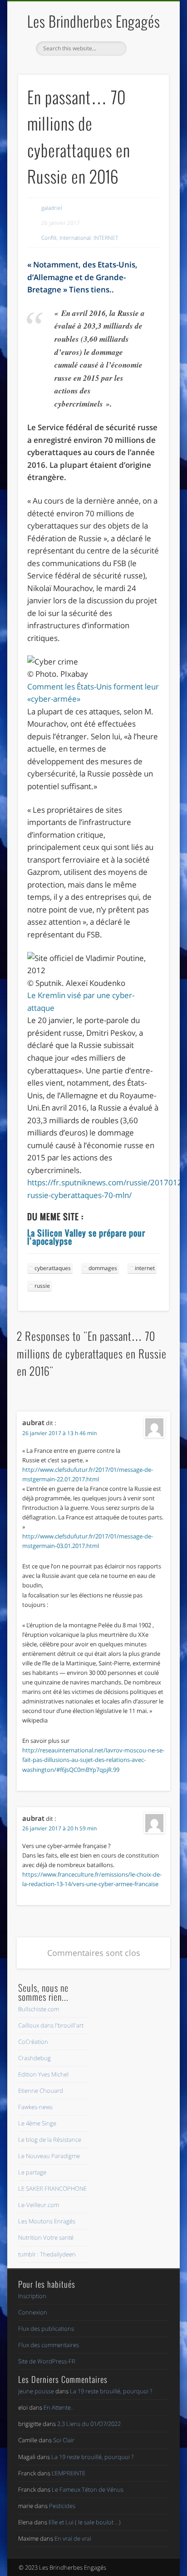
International (75, 238)
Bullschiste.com (39, 2009)
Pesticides (62, 2506)
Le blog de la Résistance (50, 2139)
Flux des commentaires (49, 2345)
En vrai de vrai (73, 2538)
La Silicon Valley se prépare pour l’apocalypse (86, 1237)
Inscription (32, 2296)
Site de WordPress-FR (47, 2361)
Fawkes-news (35, 2107)
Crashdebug (34, 2058)
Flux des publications (46, 2329)
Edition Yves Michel (43, 2074)
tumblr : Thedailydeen (47, 2254)
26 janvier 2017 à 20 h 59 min (59, 1828)
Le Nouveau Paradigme (49, 2156)
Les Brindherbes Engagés (94, 21)
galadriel (52, 208)
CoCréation (33, 2042)
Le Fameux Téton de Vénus (88, 2489)
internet (145, 1268)
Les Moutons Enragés (47, 2221)
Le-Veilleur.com (39, 2205)
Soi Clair (64, 2440)
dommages (103, 1268)
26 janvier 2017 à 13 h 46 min (59, 1433)
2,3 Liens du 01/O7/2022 (89, 2424)
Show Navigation (147, 81)
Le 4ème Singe (37, 2123)
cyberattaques (53, 1268)
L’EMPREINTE (69, 2473)
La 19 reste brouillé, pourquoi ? (111, 2391)
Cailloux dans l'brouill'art (51, 2025)
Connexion (33, 2312)
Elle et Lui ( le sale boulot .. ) (85, 2522)
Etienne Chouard (41, 2091)
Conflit (49, 238)
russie (42, 1286)
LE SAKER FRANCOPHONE (52, 2188)
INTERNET (106, 238)
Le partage (32, 2172)
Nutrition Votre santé (46, 2237)
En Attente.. (59, 2407)
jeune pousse (36, 2391)
